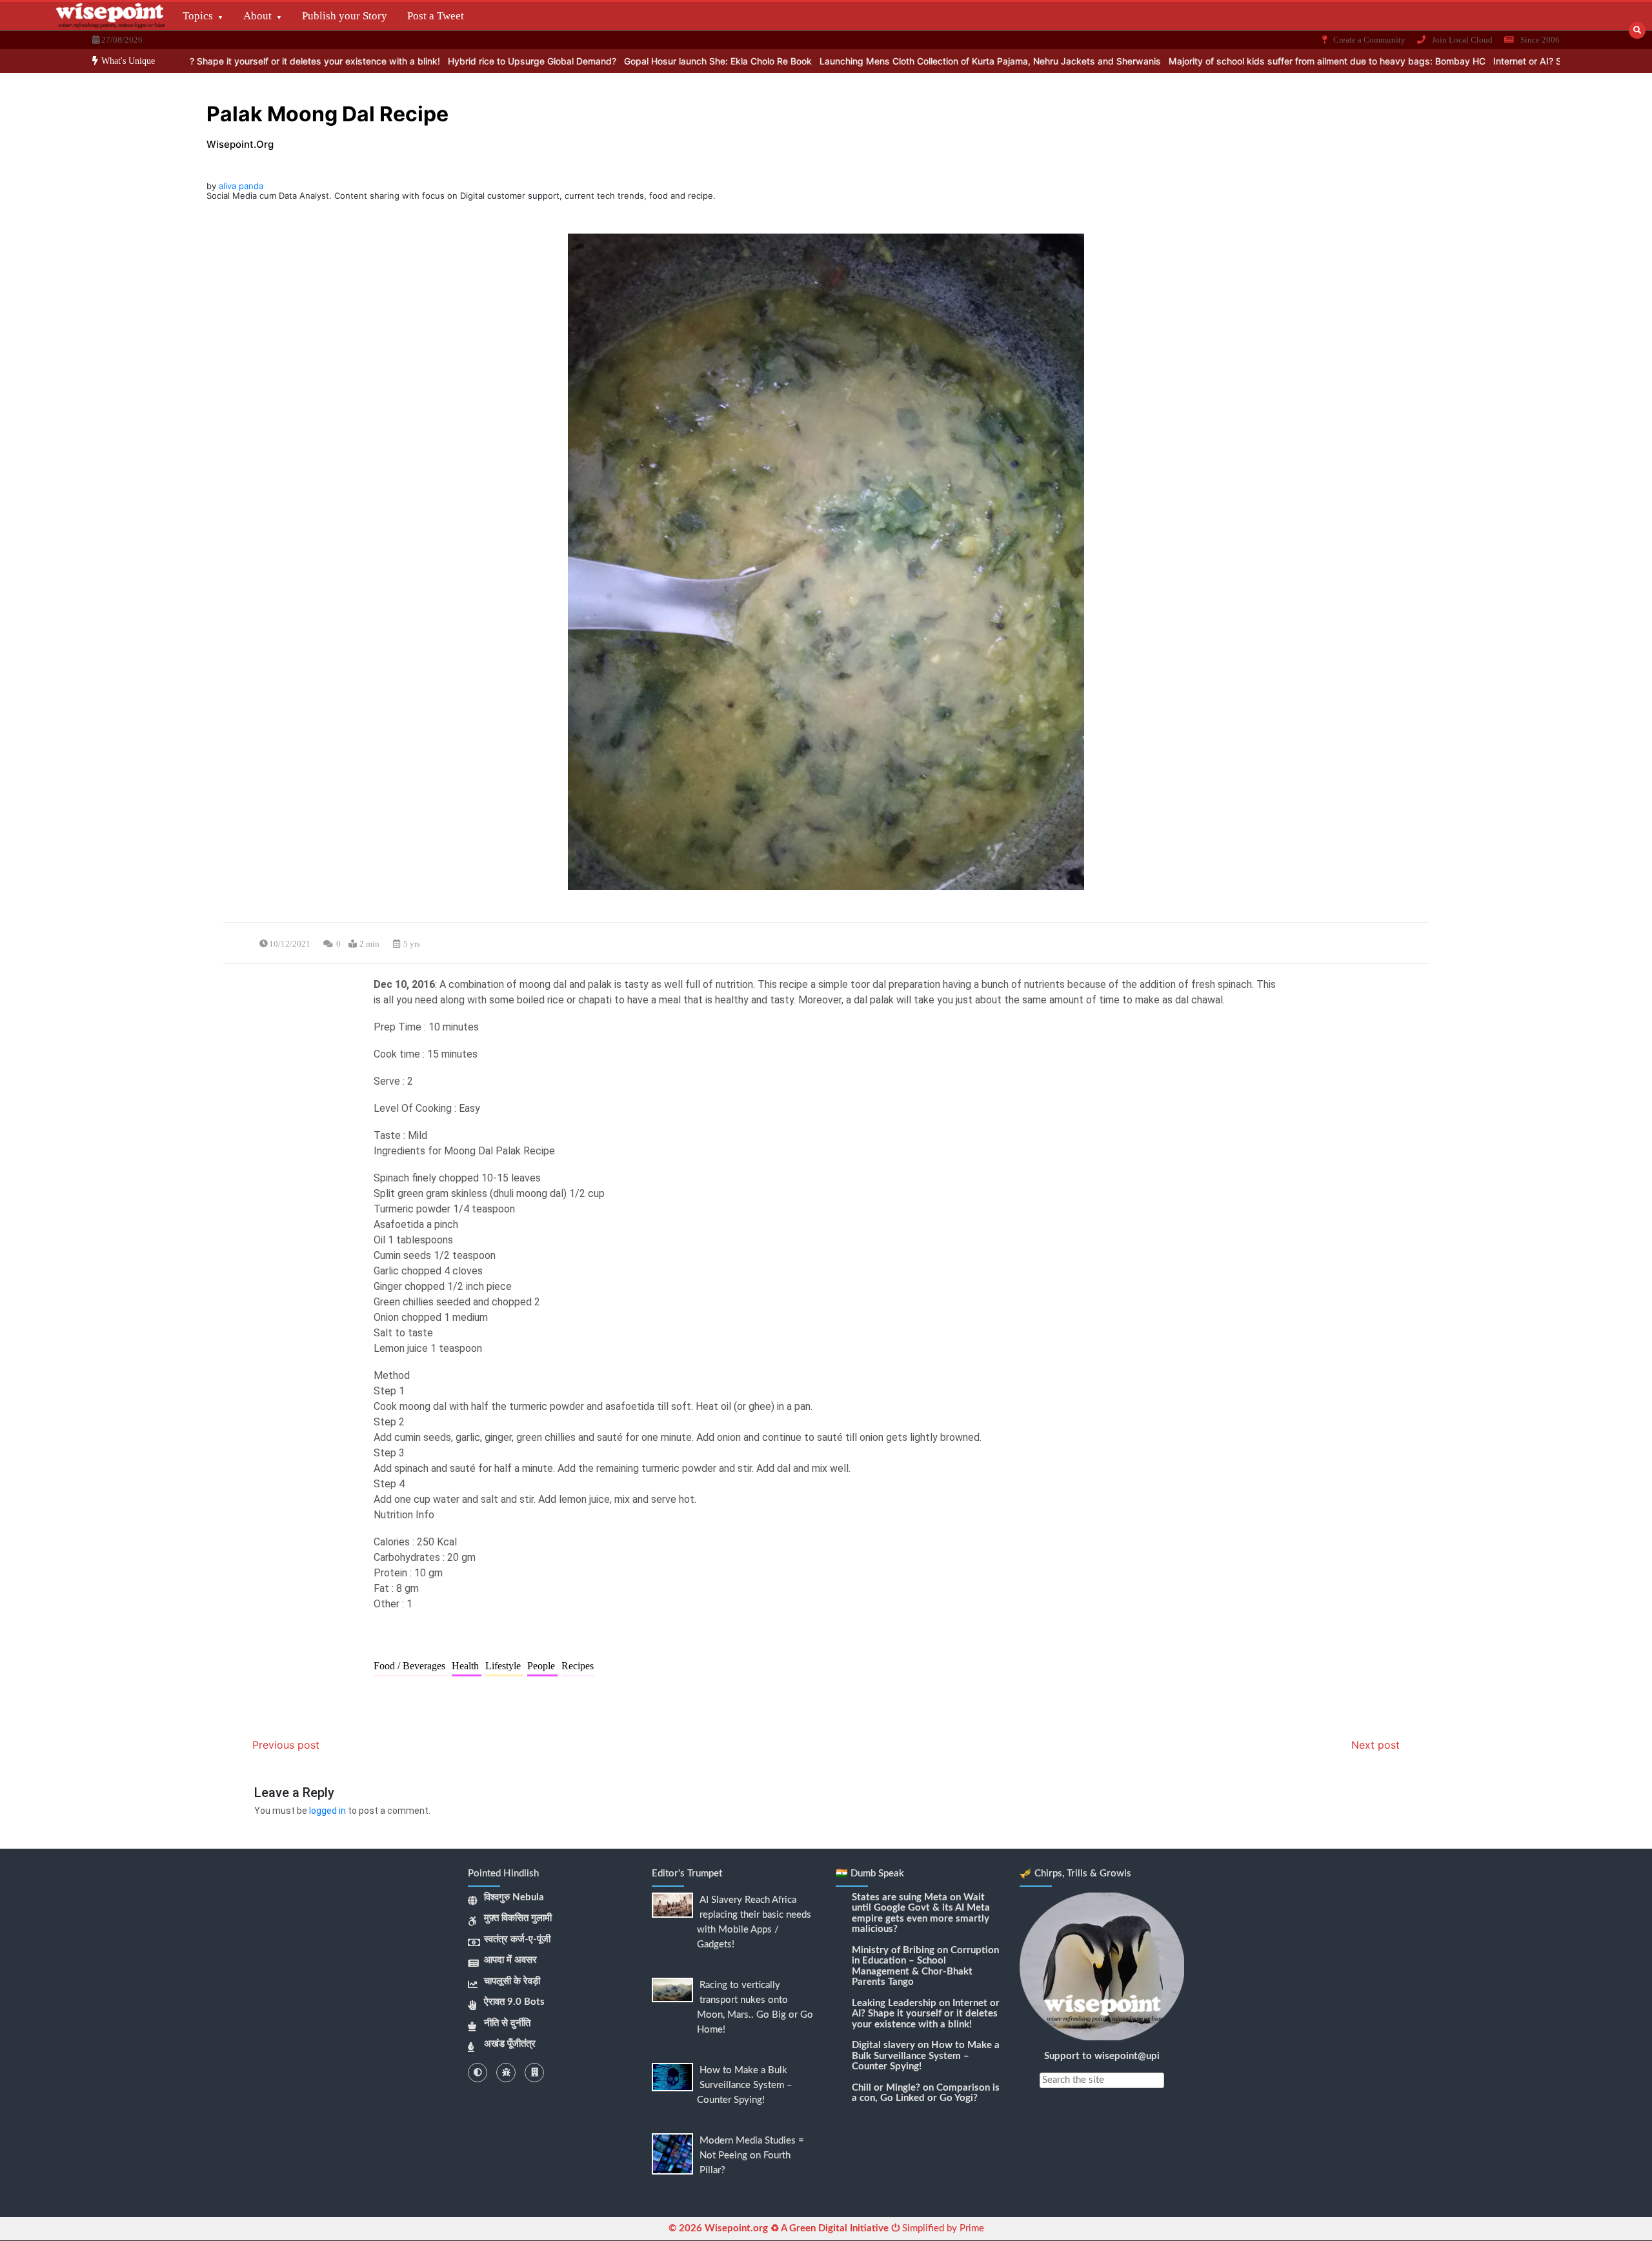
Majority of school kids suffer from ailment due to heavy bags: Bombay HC (1238, 61)
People (542, 1666)
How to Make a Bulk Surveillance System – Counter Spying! (745, 2085)
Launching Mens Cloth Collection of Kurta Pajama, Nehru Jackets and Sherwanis (901, 61)
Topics (198, 16)
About (257, 16)
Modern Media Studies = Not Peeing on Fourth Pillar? (752, 2156)
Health (467, 1666)
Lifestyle (504, 1666)
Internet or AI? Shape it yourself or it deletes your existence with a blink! (198, 61)
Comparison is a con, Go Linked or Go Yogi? (926, 2093)
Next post (1375, 1745)
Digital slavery (883, 2045)
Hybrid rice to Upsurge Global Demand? (443, 61)
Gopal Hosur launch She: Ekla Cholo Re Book (629, 61)
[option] (198, 61)
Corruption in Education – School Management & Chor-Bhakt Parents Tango (925, 1966)
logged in (327, 1811)
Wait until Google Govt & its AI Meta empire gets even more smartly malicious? (921, 1914)
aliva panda (241, 186)
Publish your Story (345, 16)
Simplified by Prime (942, 2228)
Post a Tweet (436, 16)
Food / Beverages (411, 1666)
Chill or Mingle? (886, 2088)
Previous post (286, 1745)
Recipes (578, 1666)
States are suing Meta (900, 1897)
